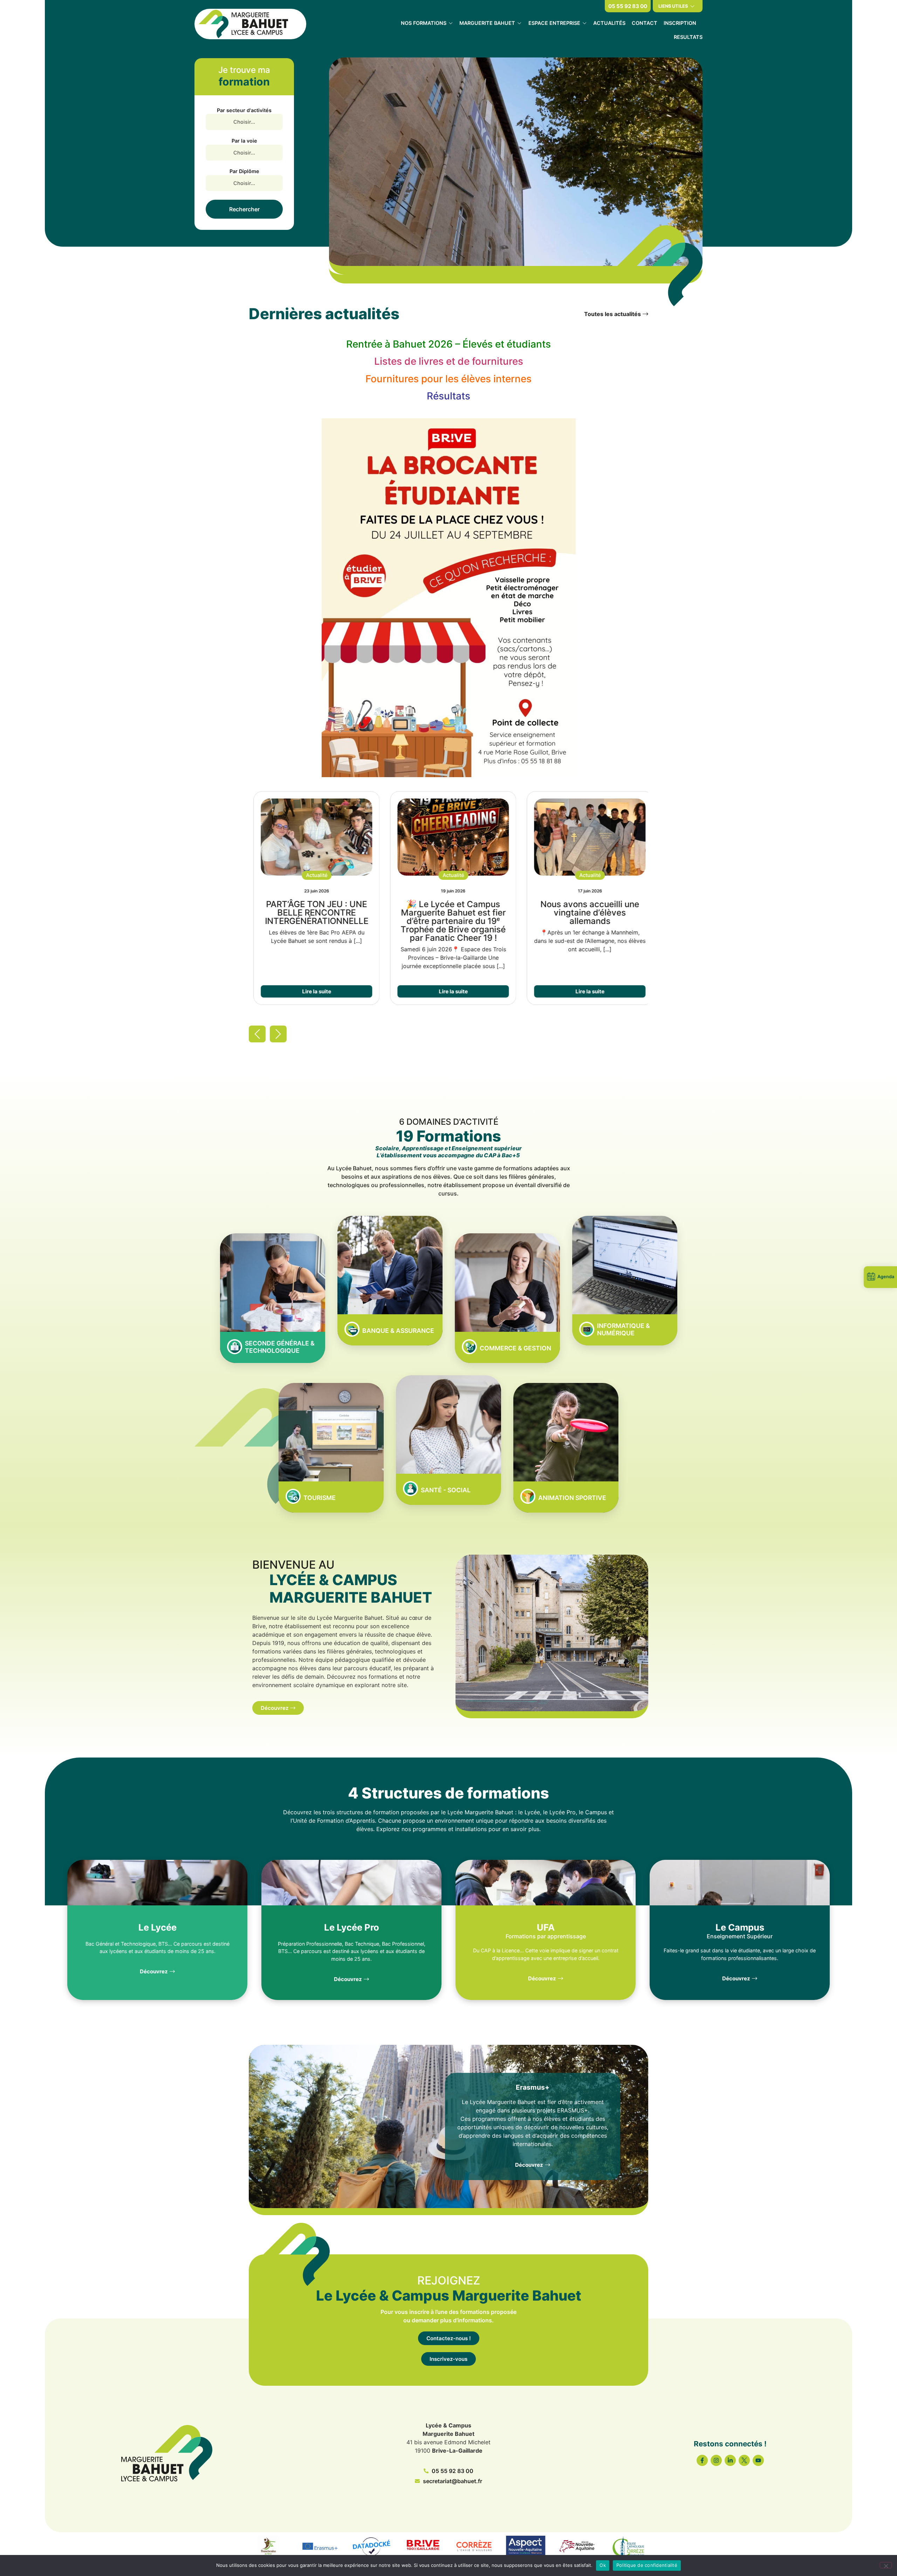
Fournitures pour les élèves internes (448, 379)
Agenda (886, 1277)
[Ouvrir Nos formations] (451, 23)
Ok (603, 2565)
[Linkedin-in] (730, 2460)
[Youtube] (758, 2460)
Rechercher (244, 209)
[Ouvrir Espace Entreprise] (584, 23)
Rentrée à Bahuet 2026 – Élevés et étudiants (448, 344)
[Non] (886, 2565)
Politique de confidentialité (647, 2565)
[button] (312, 875)
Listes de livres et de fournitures (449, 361)
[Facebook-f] (702, 2460)
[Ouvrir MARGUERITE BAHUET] (519, 23)
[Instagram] (716, 2460)
